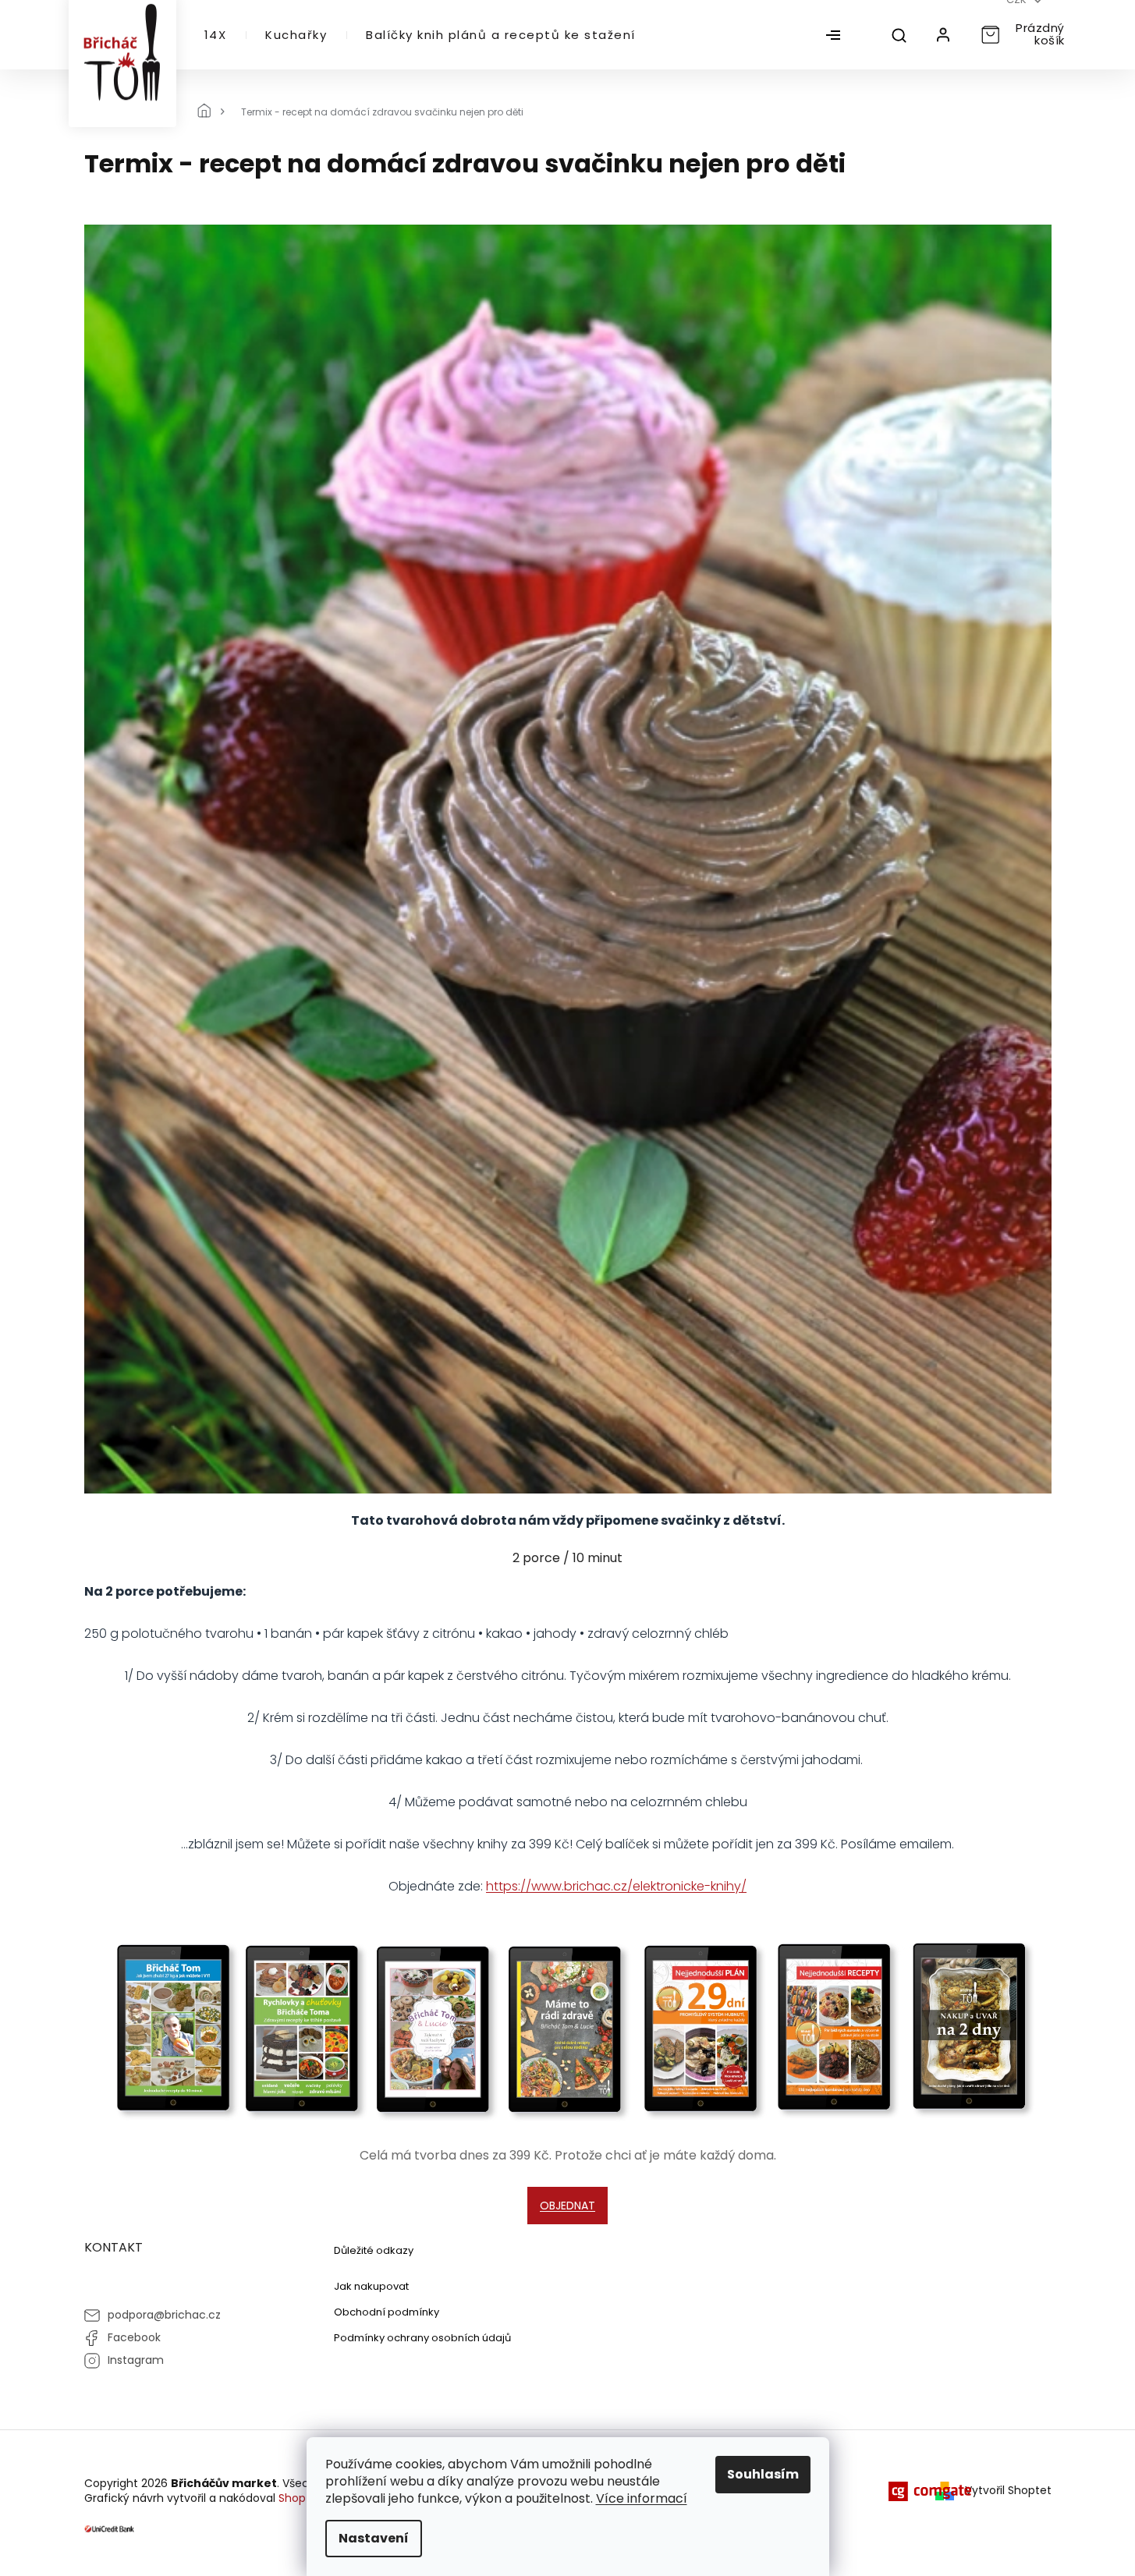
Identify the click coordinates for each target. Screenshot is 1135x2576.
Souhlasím (763, 2474)
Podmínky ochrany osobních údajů (422, 2338)
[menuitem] (216, 35)
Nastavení (374, 2538)
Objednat (567, 2206)
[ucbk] (110, 2528)
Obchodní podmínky (387, 2312)
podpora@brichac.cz (164, 2315)
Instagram (136, 2360)
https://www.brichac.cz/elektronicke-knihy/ (616, 1886)
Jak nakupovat (371, 2286)
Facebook (134, 2337)
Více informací (642, 2498)
